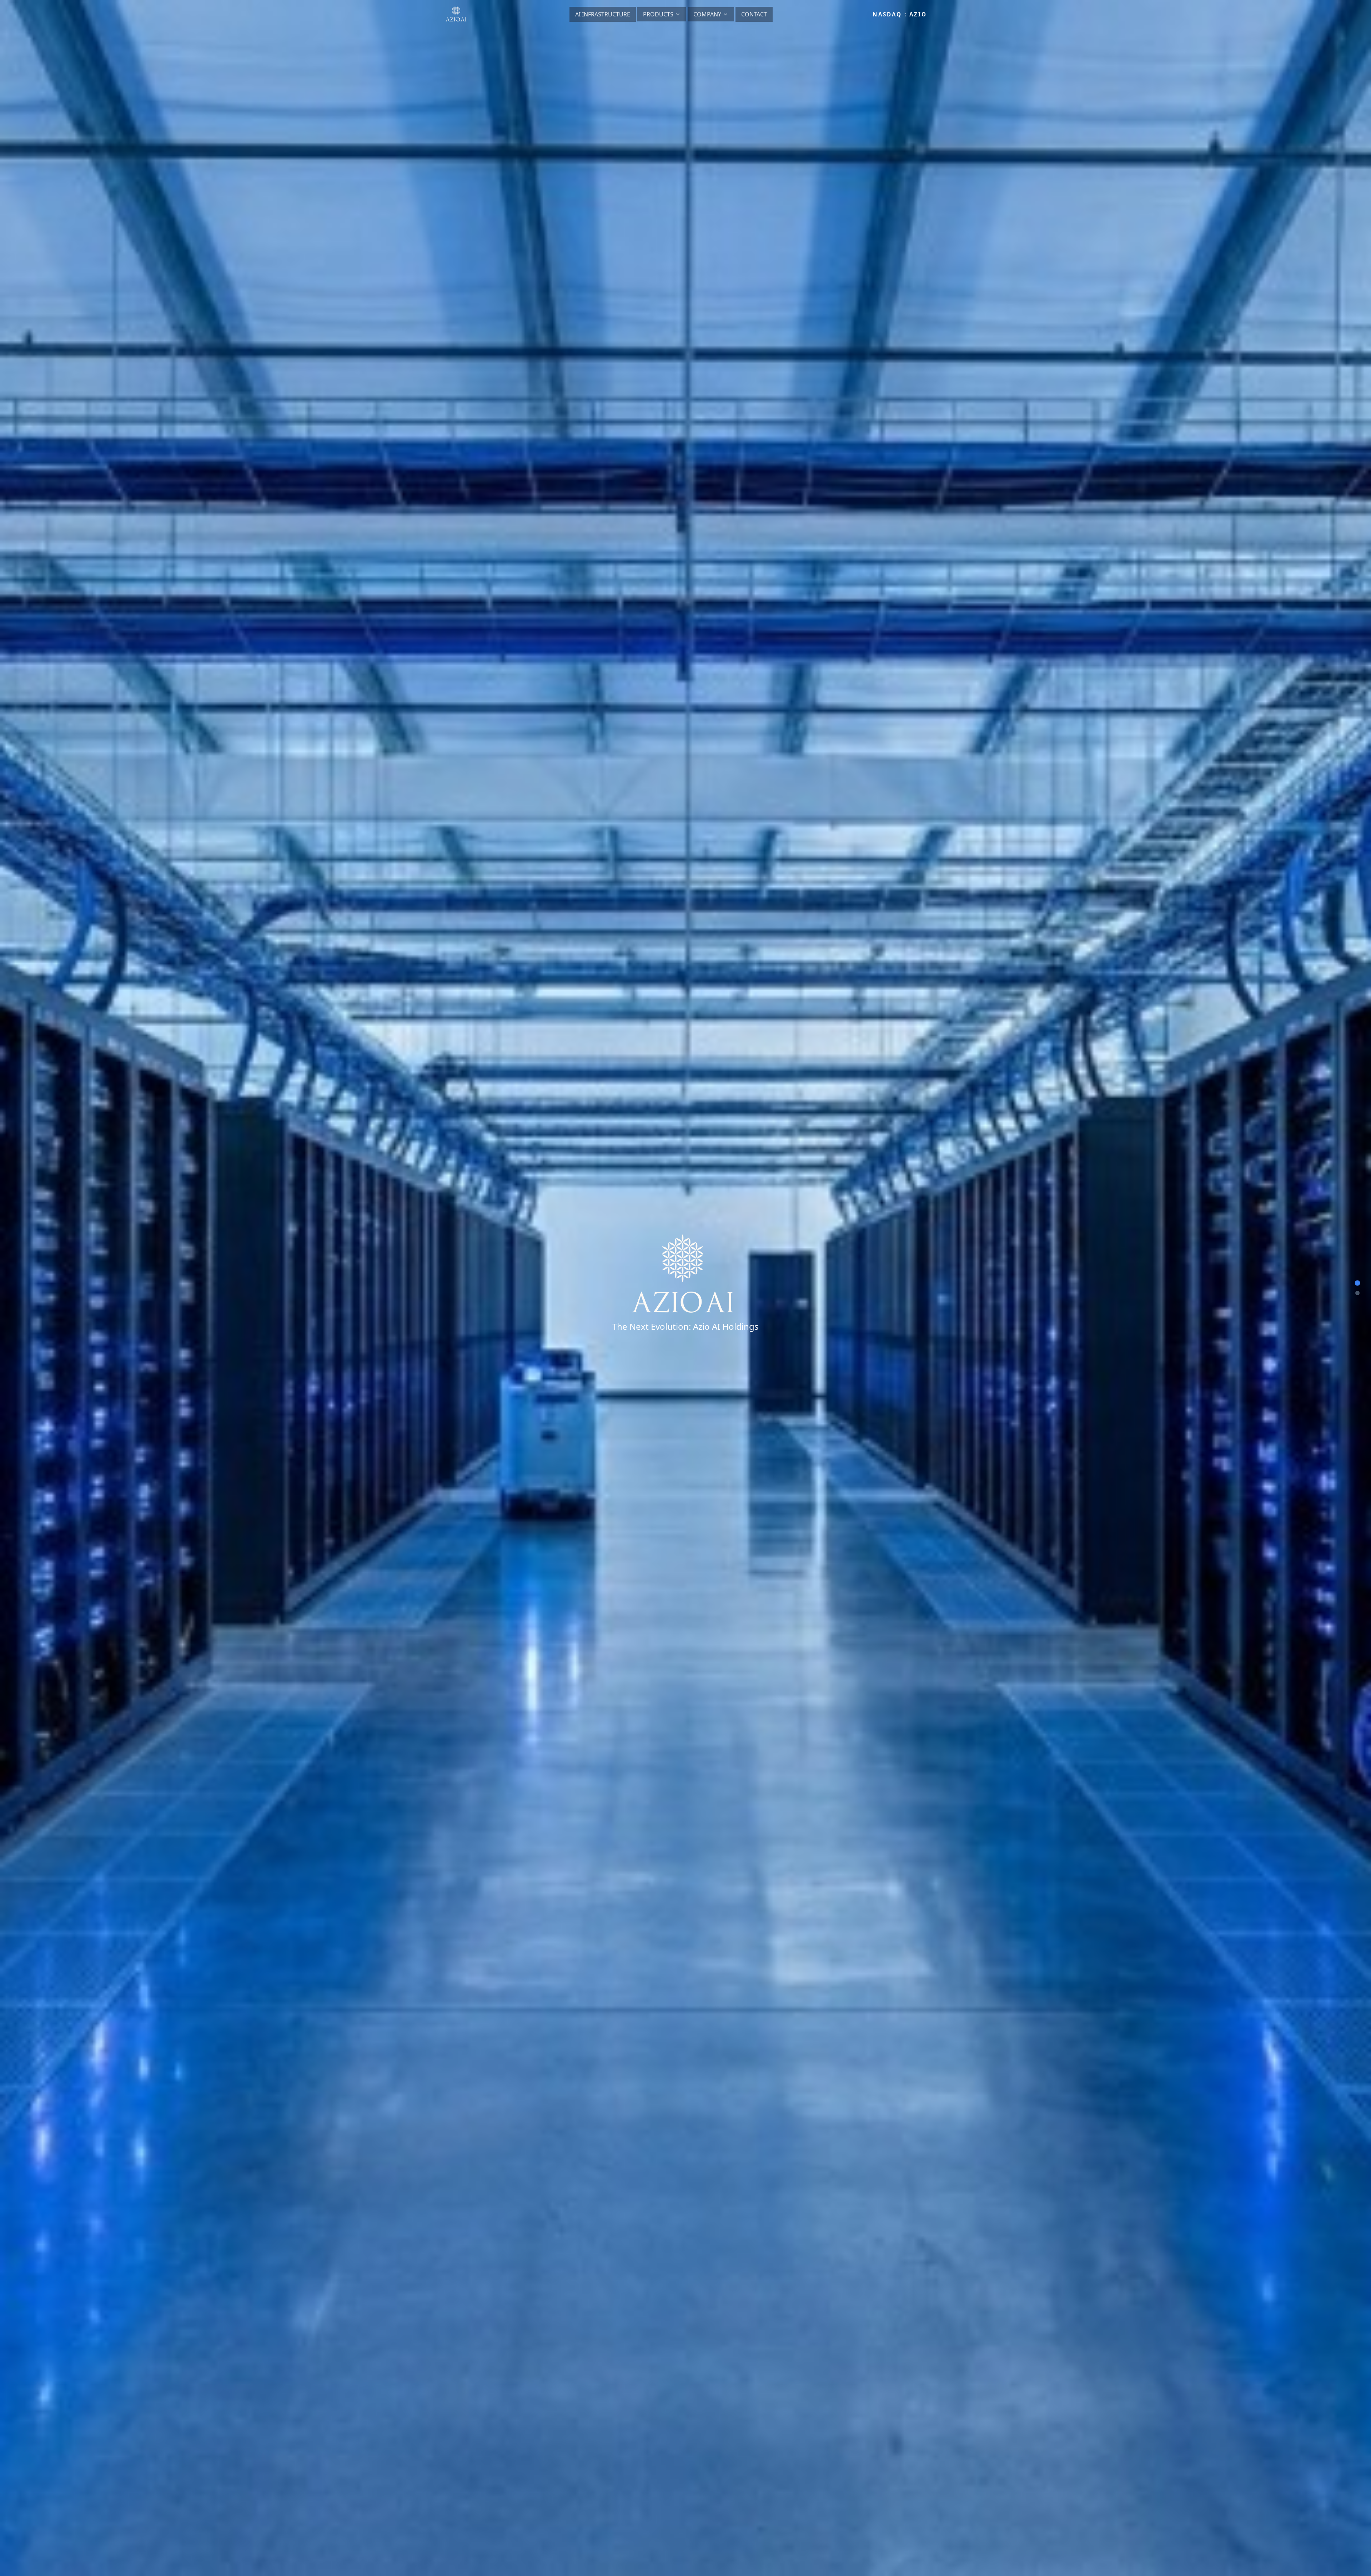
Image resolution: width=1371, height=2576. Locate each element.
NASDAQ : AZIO (900, 14)
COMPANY (707, 14)
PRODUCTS (658, 14)
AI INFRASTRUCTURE (603, 14)
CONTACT (754, 14)
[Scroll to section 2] (1357, 1293)
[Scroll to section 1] (1358, 1283)
